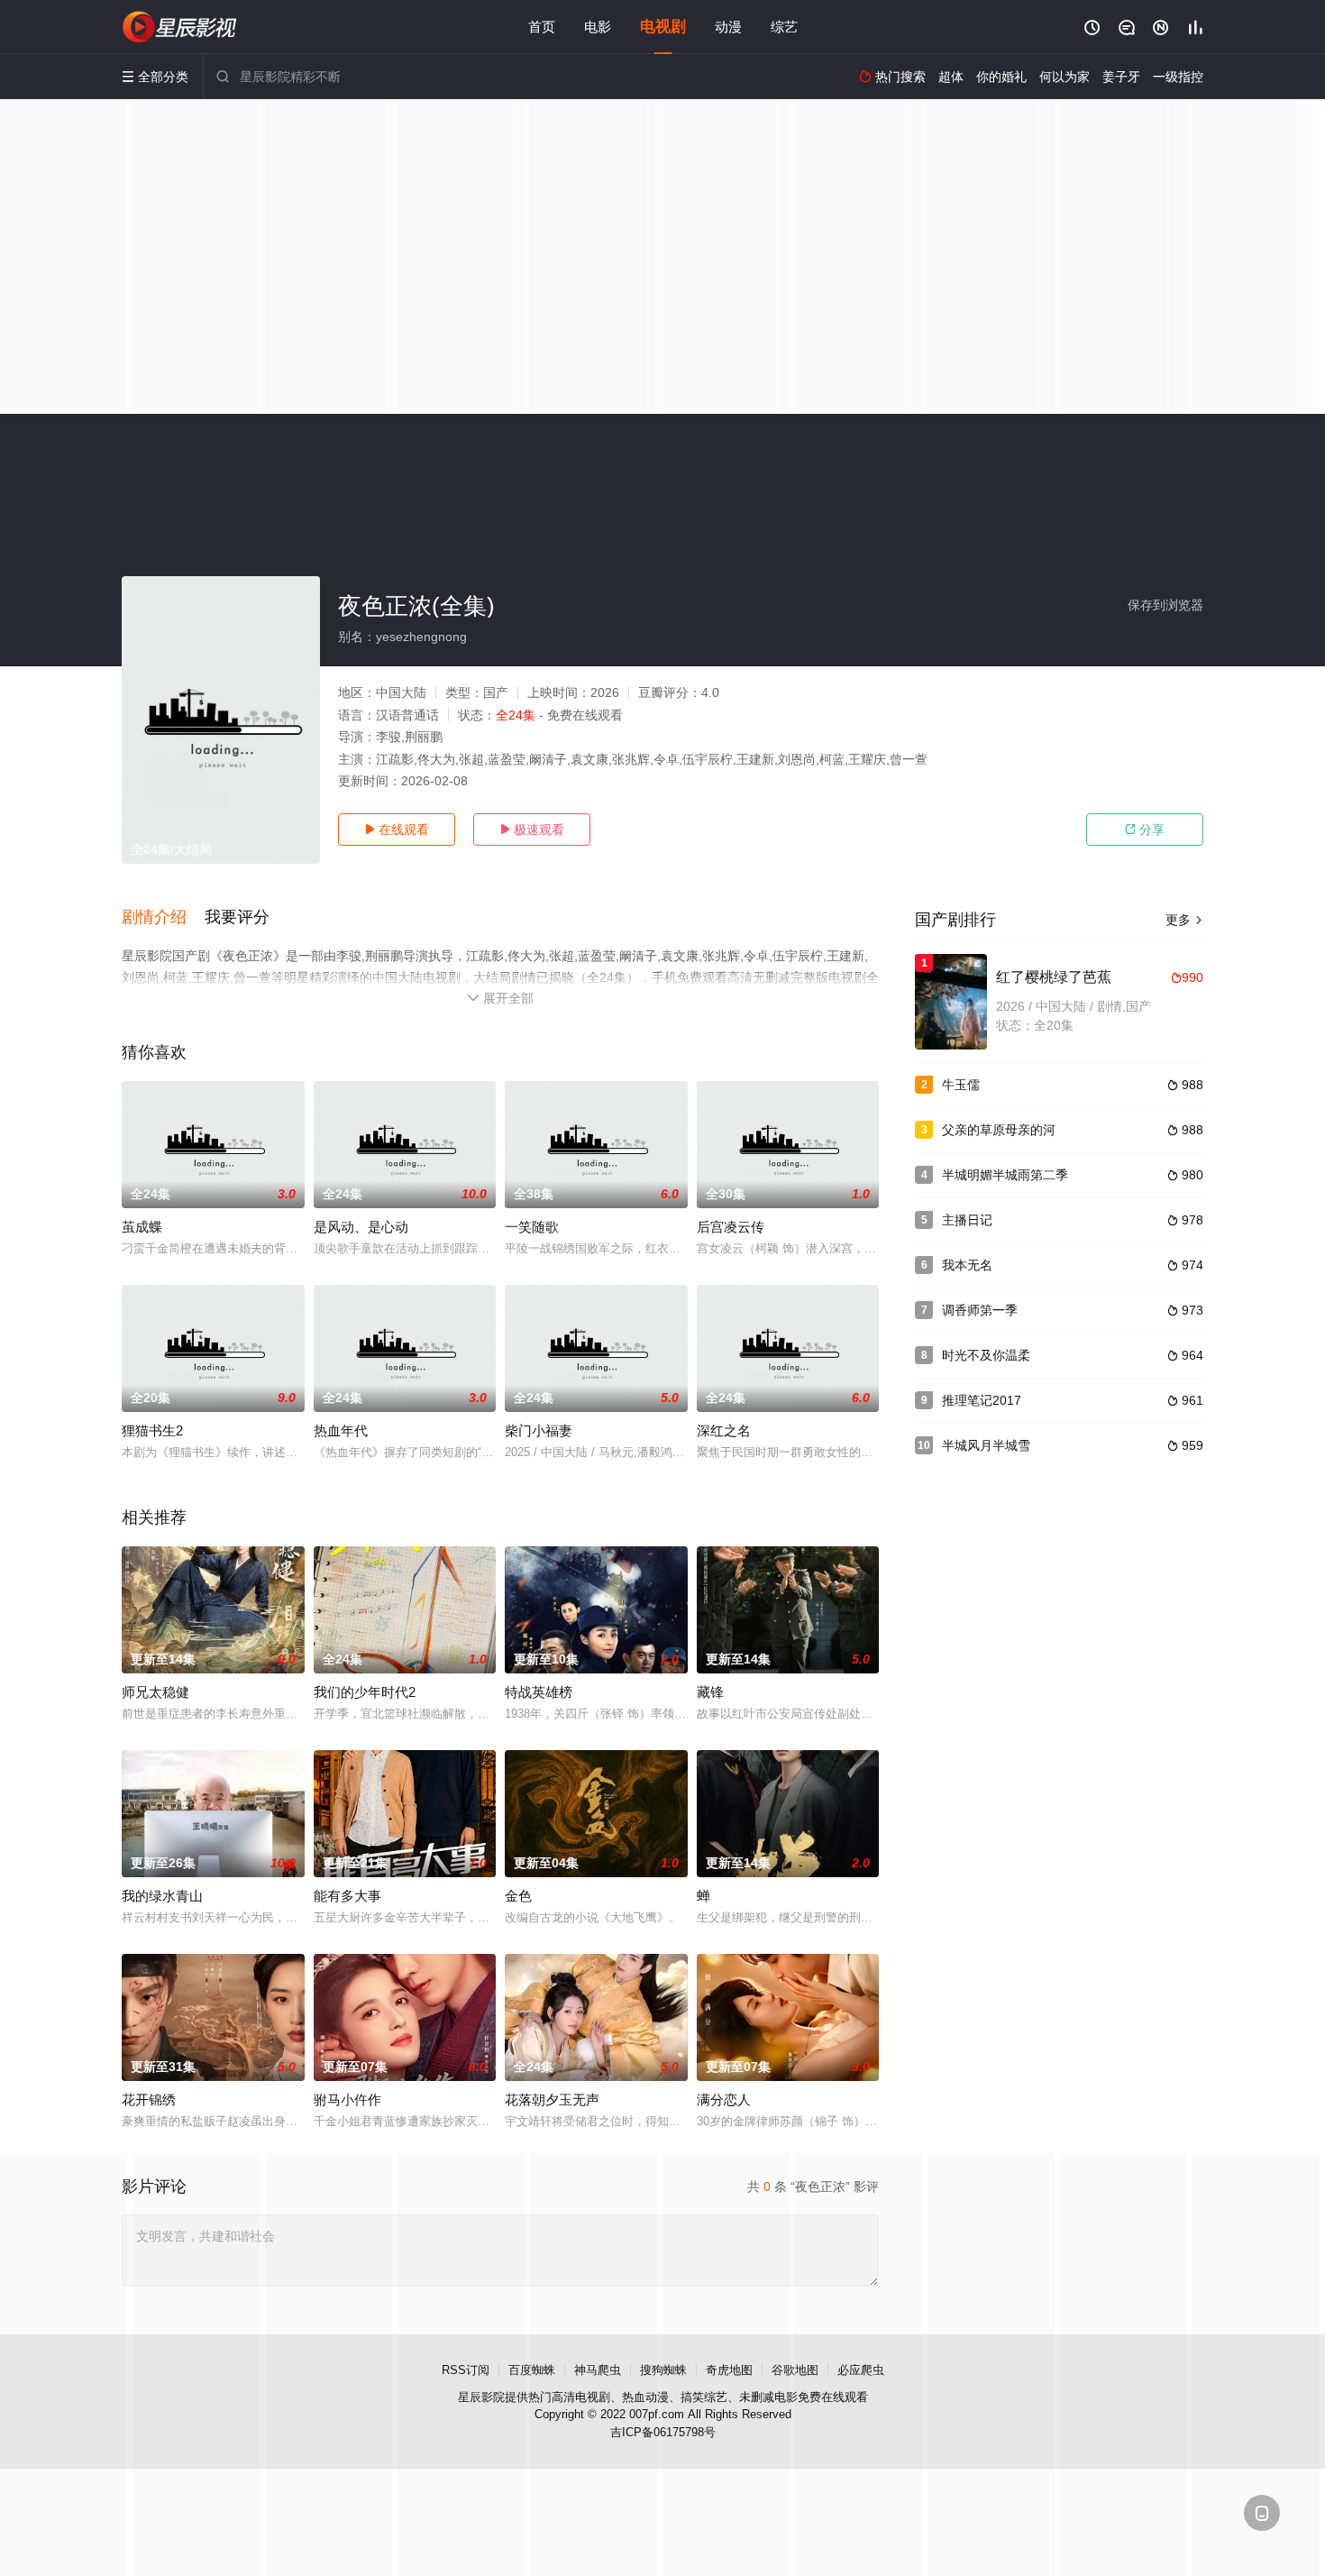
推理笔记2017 (982, 1400)
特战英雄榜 (539, 1692)
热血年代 (341, 1430)
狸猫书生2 (152, 1430)
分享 (1145, 830)
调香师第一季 (980, 1310)
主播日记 (967, 1220)
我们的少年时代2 (365, 1692)
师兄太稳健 (155, 1692)
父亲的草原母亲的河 (999, 1130)
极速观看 (532, 830)
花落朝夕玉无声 (552, 2099)
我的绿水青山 (162, 1896)
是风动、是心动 (361, 1227)
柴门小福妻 (539, 1430)
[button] (163, 918)
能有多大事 (347, 1896)
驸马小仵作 (347, 2099)
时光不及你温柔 (986, 1355)
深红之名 (724, 1430)
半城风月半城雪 (986, 1445)
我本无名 (967, 1265)
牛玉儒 (961, 1085)
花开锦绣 (149, 2099)
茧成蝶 (142, 1227)
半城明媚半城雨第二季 (1005, 1175)
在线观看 (397, 830)
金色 (518, 1896)
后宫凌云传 (731, 1227)
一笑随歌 (532, 1227)
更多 (1184, 920)
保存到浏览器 (1165, 605)
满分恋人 (724, 2099)
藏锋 (710, 1692)
